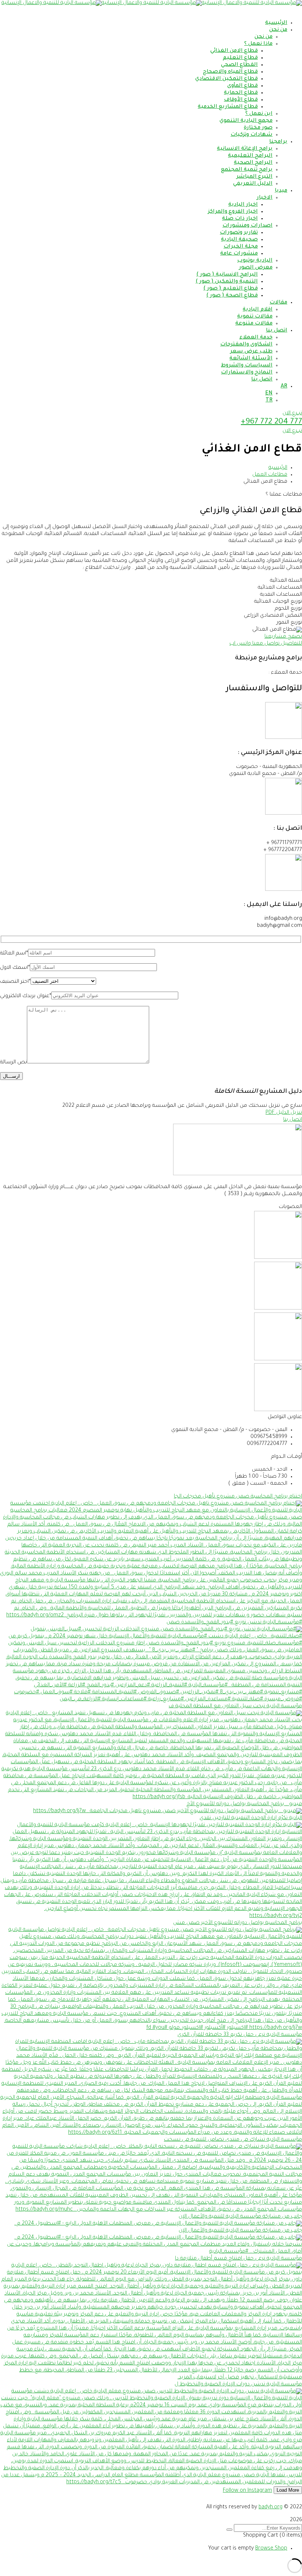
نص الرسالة (13, 1063)
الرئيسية (278, 468)
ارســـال (11, 1076)
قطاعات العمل (270, 475)
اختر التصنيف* (15, 982)
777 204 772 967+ (271, 422)
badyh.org (271, 2508)
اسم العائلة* (14, 954)
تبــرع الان (292, 414)
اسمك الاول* (15, 968)
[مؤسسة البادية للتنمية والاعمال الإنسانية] (252, 3)
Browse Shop (271, 2549)
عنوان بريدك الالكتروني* (26, 996)
